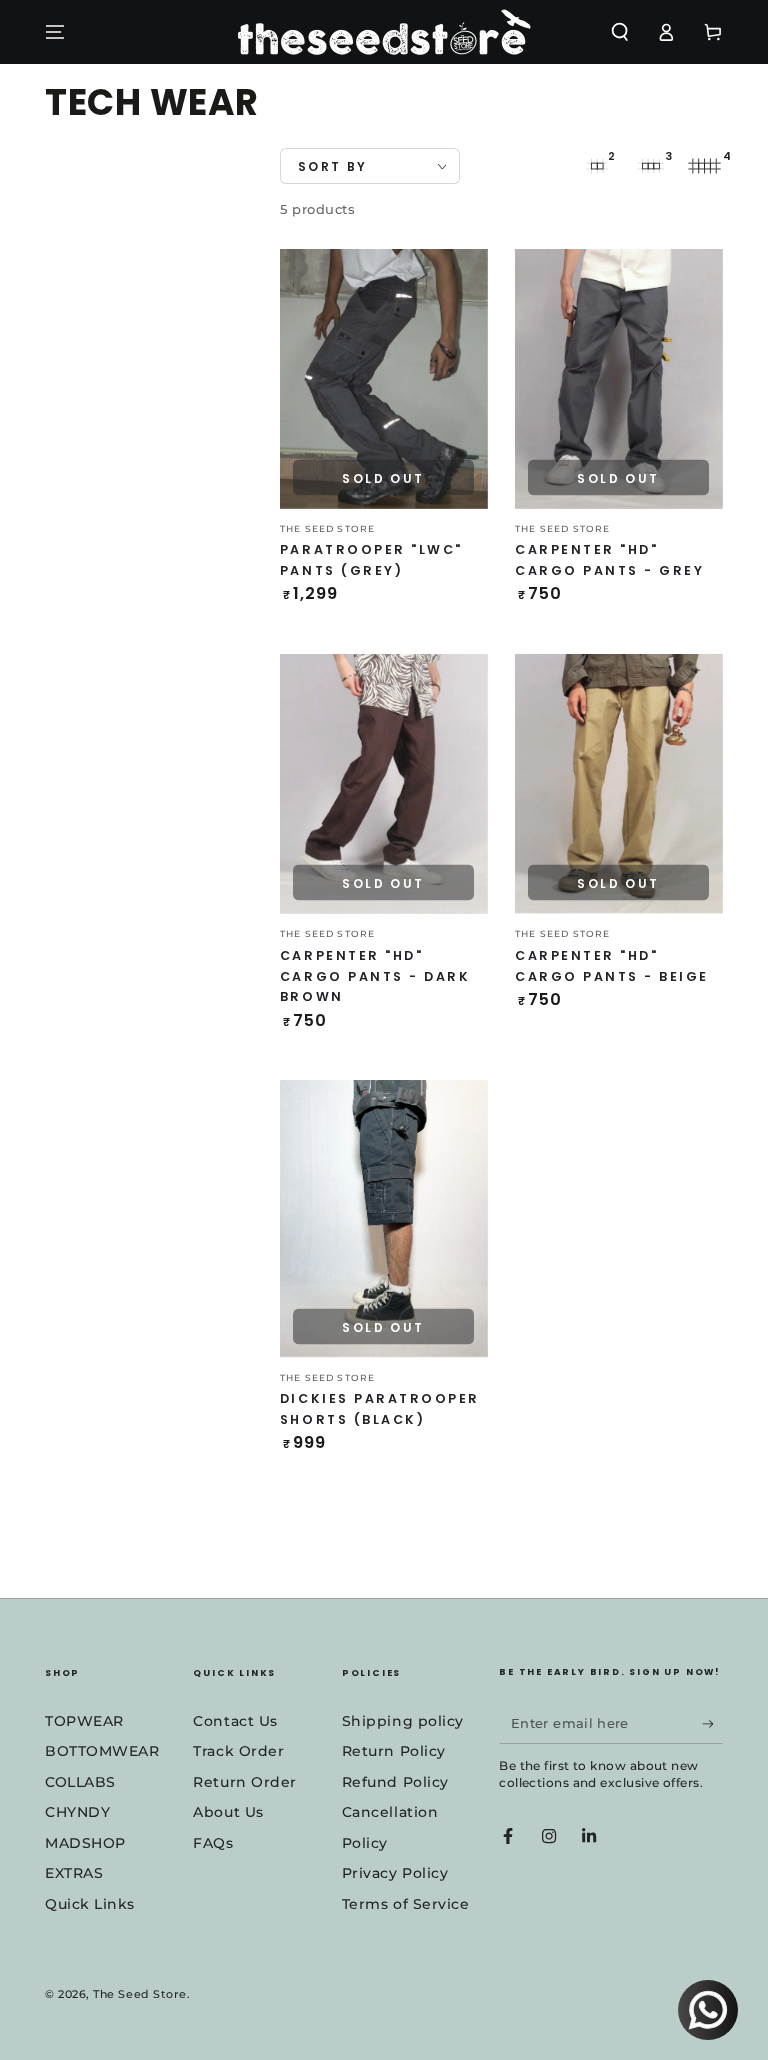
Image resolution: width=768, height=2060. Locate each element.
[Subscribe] (712, 1724)
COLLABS (80, 1782)
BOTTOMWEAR (102, 1751)
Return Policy (394, 1751)
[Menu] (55, 32)
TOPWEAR (84, 1721)
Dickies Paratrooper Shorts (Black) (380, 1409)
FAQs (213, 1843)
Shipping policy (403, 1721)
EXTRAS (74, 1873)
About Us (228, 1812)
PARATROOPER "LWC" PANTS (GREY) (371, 560)
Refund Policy (395, 1782)
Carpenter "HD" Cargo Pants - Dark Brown (375, 976)
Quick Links (90, 1904)
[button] (619, 32)
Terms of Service (406, 1904)
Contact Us (235, 1721)
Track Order (238, 1751)
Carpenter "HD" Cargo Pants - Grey (609, 560)
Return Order (244, 1782)
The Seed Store (140, 1994)
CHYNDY (77, 1812)
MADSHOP (85, 1843)
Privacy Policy (395, 1873)
